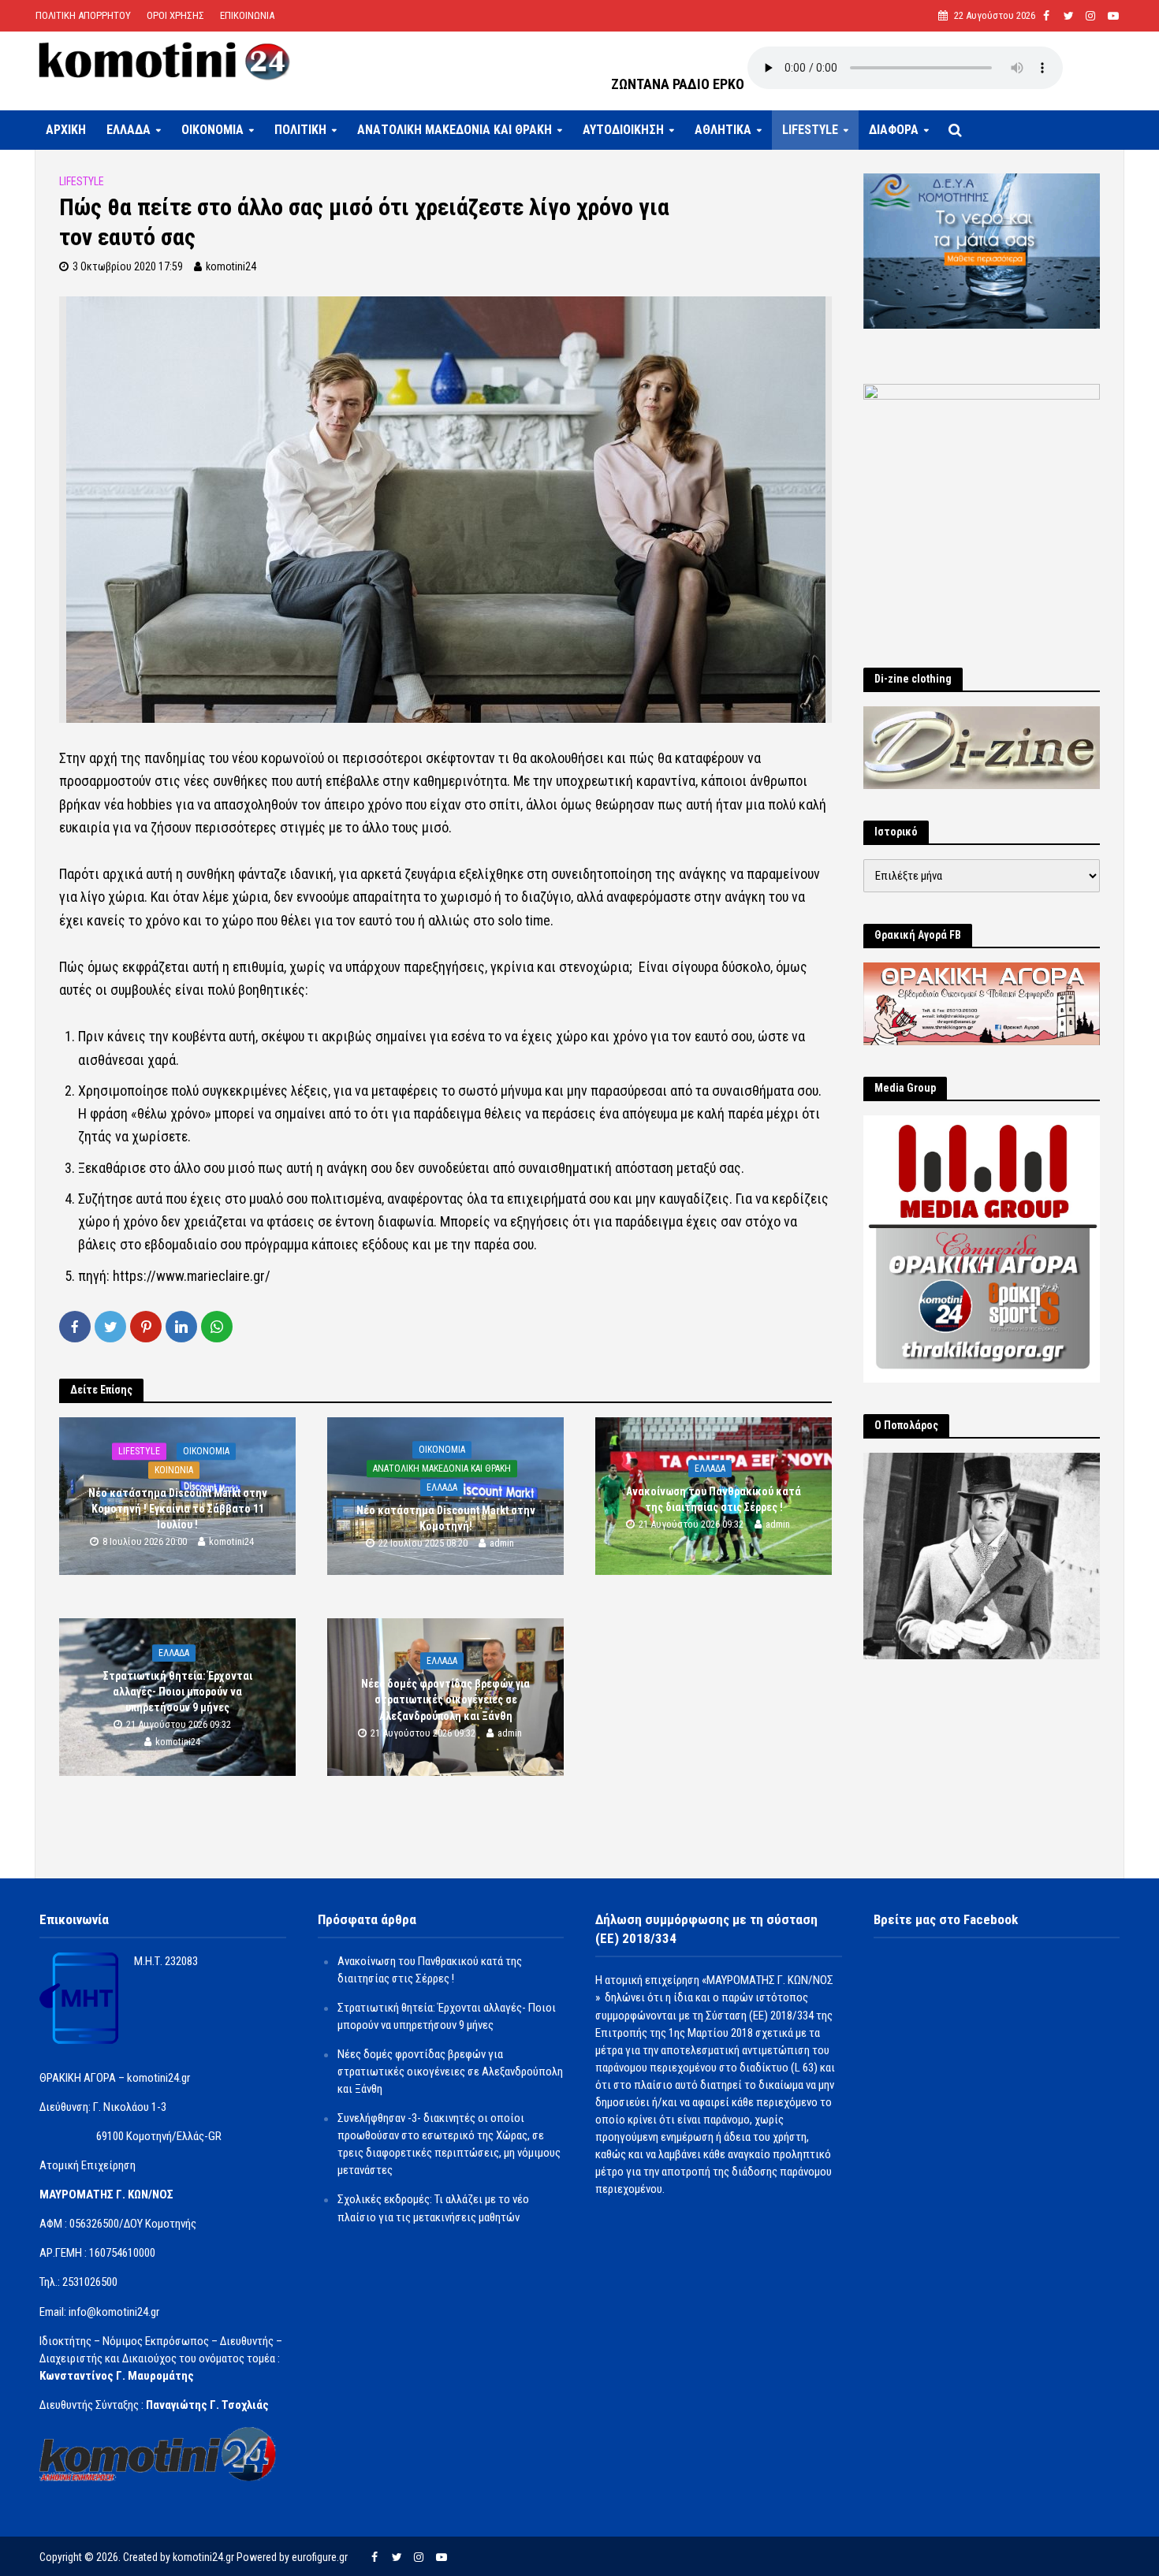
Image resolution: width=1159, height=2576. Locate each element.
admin (502, 1544)
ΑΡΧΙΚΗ (66, 130)
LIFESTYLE (810, 130)
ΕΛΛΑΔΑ (129, 130)
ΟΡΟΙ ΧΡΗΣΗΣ (175, 15)
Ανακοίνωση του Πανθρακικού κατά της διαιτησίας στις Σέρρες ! (714, 1499)
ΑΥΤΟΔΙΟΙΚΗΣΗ (623, 130)
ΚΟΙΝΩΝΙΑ (174, 1470)
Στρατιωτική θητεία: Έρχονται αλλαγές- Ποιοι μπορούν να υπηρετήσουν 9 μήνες (178, 1692)
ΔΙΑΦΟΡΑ (894, 130)
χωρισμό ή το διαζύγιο (505, 897)
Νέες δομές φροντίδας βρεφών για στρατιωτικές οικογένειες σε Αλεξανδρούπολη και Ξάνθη (445, 1699)
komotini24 (231, 266)
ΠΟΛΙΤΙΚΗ (300, 130)
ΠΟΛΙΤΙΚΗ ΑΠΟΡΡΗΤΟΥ (83, 15)
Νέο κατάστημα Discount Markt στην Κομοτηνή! (446, 1518)
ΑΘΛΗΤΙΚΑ (723, 130)
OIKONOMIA (212, 130)
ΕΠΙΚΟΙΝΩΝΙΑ (247, 15)
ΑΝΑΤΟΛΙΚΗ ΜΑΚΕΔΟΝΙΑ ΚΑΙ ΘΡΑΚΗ (455, 130)
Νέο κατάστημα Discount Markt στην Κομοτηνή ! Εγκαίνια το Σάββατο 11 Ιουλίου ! (178, 1509)
